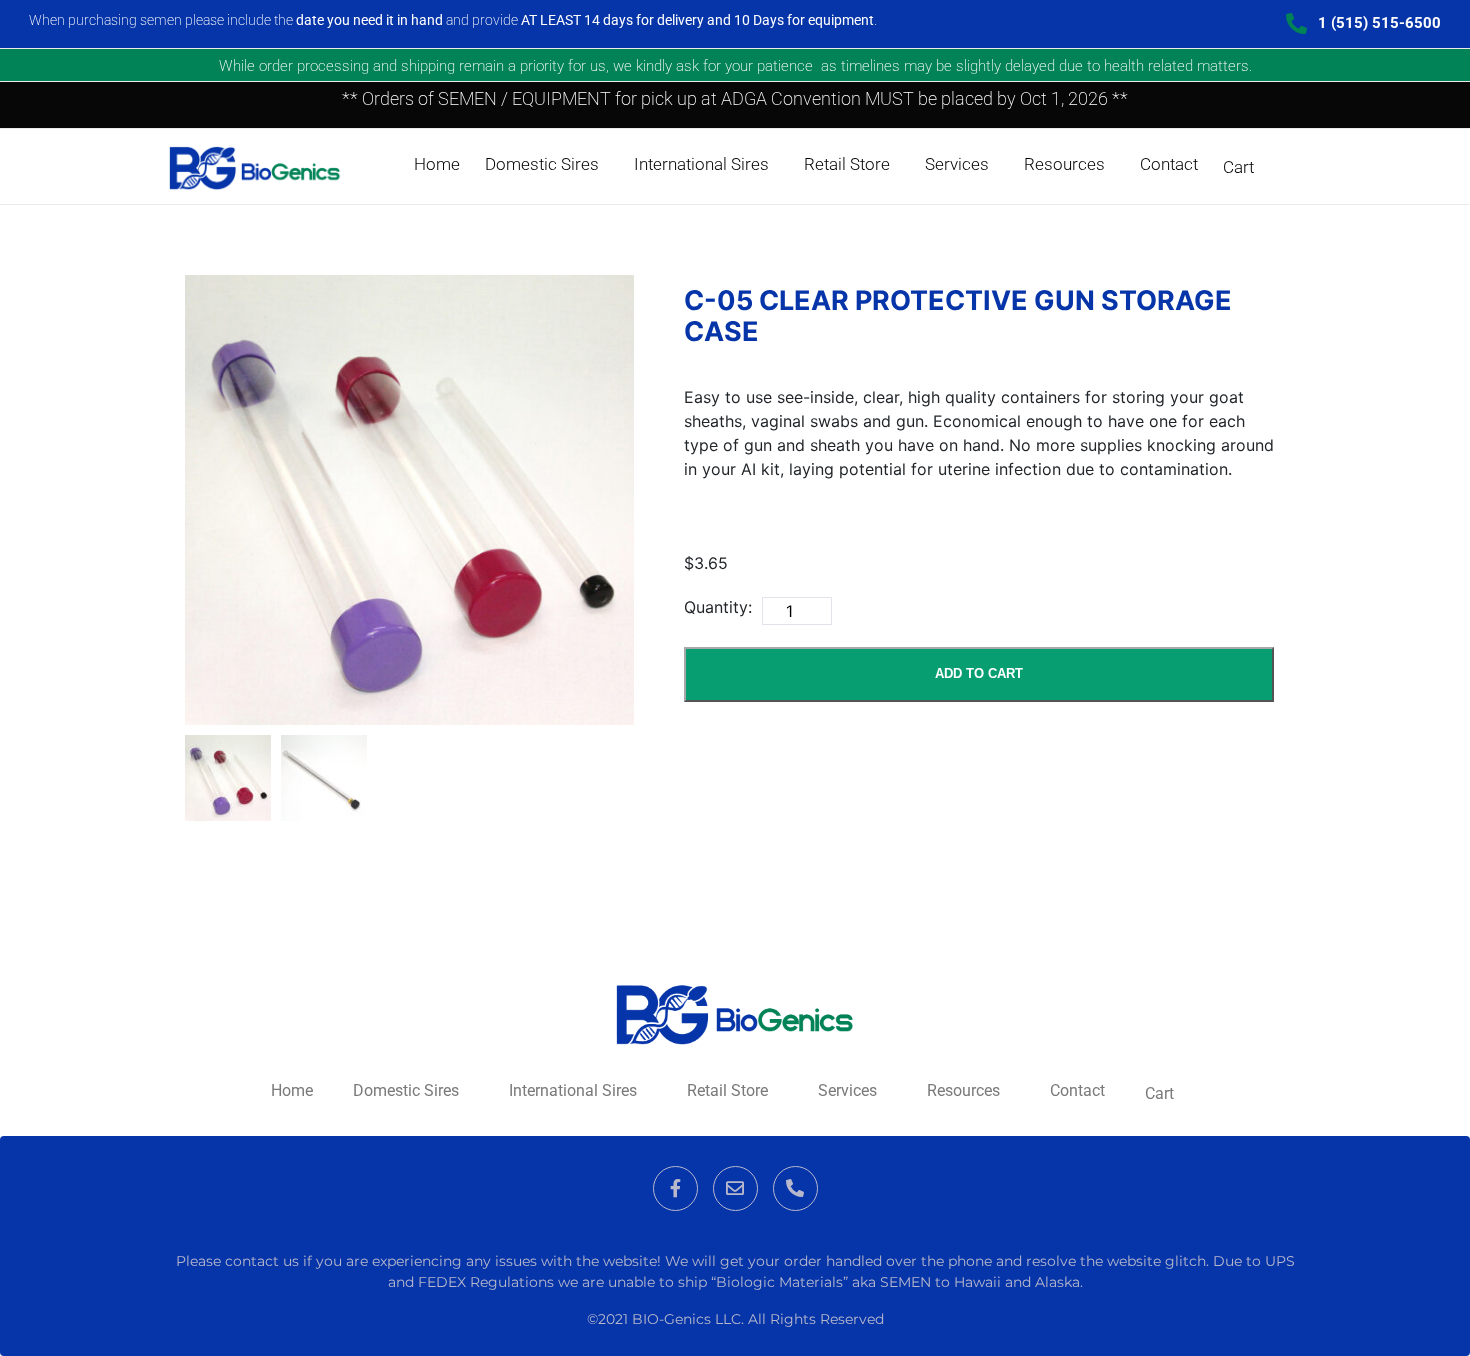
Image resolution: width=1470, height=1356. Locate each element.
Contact (1169, 164)
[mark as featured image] (228, 778)
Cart (1238, 167)
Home (437, 164)
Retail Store (847, 164)
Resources (1064, 164)
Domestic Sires (542, 164)
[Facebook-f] (675, 1188)
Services (957, 164)
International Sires (701, 164)
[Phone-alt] (795, 1188)
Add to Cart (979, 673)
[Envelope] (735, 1188)
